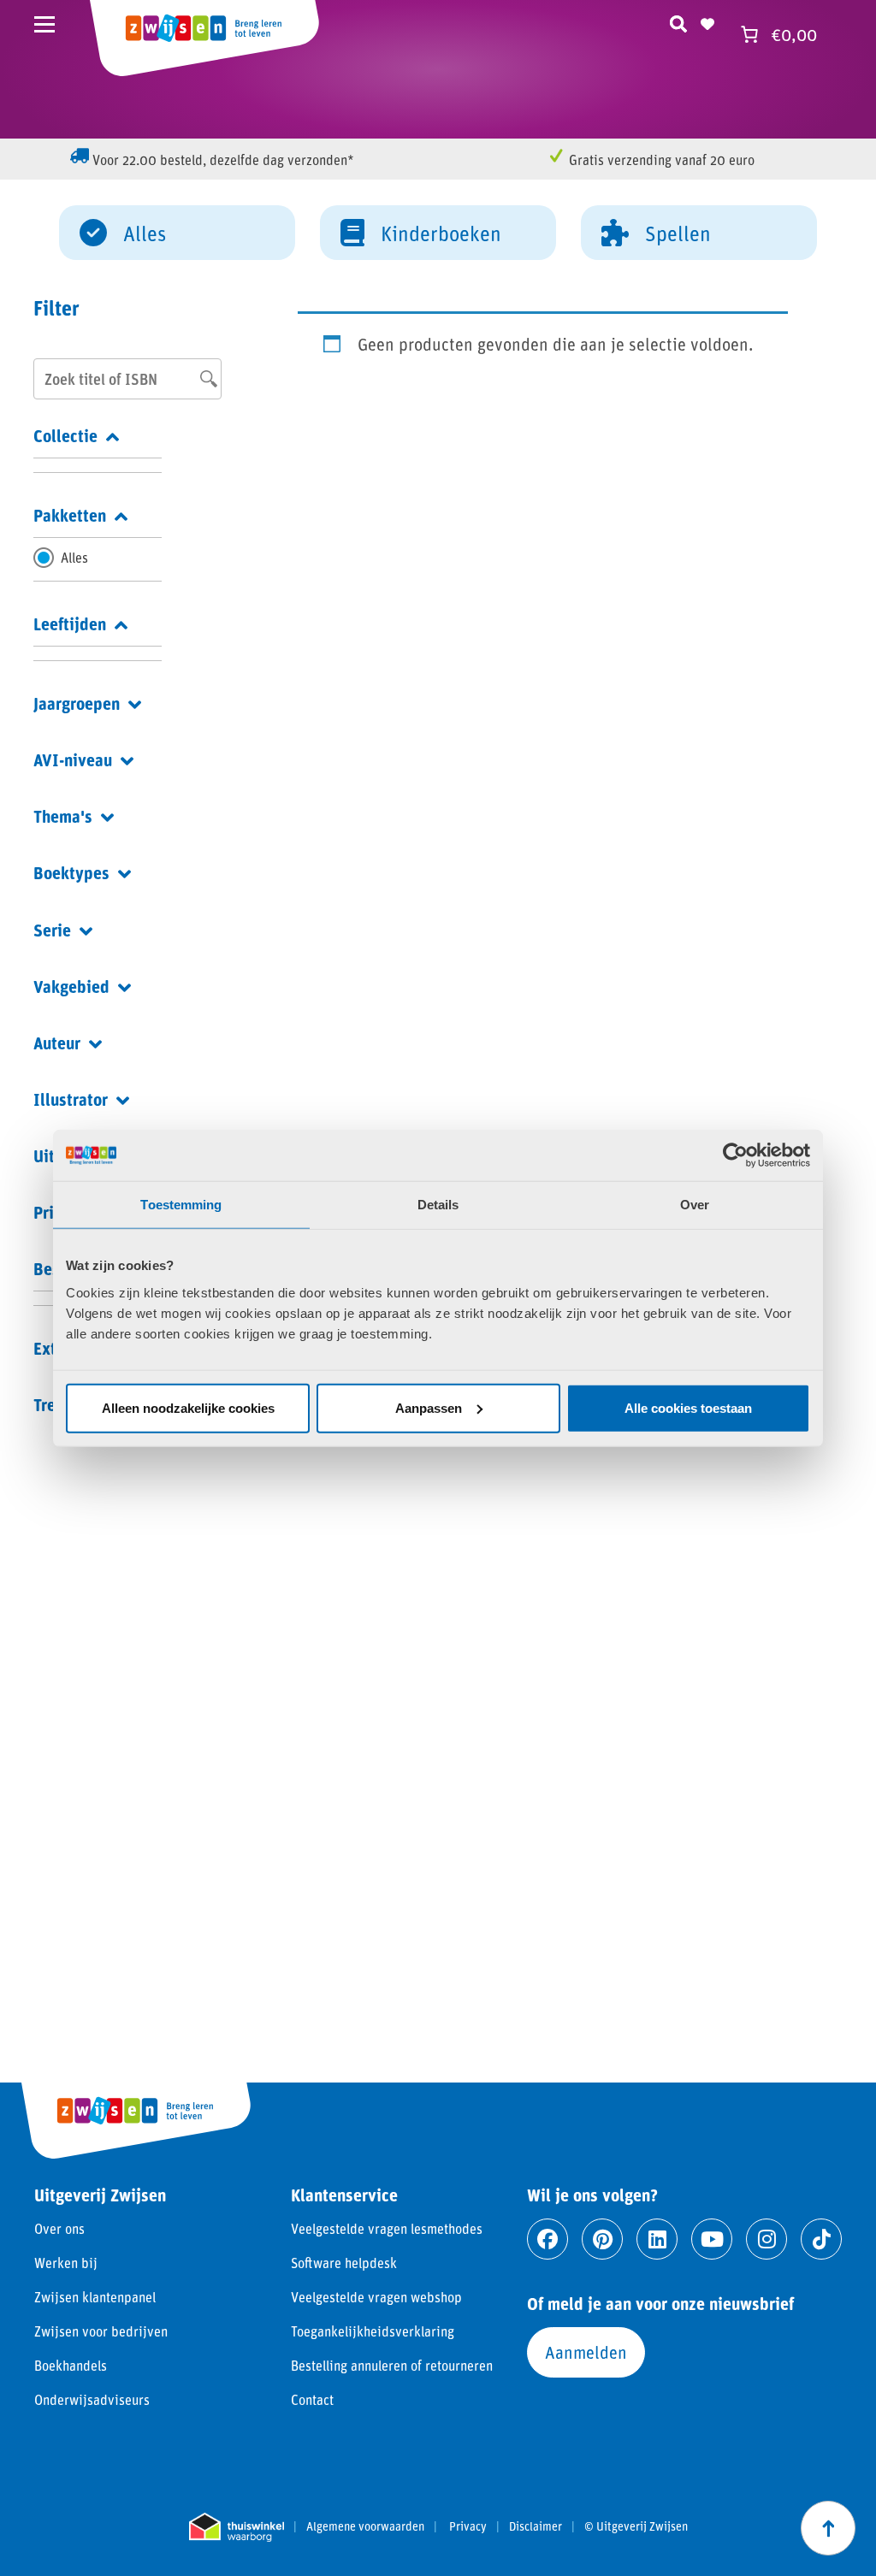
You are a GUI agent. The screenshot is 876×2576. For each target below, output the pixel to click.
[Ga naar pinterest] (602, 2239)
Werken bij (66, 2263)
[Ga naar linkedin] (657, 2239)
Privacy (468, 2526)
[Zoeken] (678, 21)
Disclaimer (536, 2526)
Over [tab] (695, 1205)
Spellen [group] (678, 233)
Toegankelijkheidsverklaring (373, 2331)
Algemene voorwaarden (365, 2526)
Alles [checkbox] (74, 557)
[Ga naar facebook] (547, 2239)
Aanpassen (429, 1407)
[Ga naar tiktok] (821, 2239)
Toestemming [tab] (181, 1205)
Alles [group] (145, 233)
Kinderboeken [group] (441, 233)
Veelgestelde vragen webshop (376, 2297)
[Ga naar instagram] (766, 2239)
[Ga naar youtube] (712, 2239)
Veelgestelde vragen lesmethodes (387, 2228)
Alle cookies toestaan (688, 1407)
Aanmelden (586, 2352)
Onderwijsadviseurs (92, 2399)
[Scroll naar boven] (828, 2528)
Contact (312, 2399)
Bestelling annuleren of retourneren (392, 2365)
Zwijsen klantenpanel (95, 2297)
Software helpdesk (344, 2263)
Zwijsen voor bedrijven (101, 2331)
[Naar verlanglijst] (707, 21)
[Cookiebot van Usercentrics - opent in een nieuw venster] (735, 1155)
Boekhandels (71, 2365)
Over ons (59, 2228)
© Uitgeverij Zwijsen (636, 2526)
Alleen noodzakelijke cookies (188, 1407)
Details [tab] (438, 1205)
